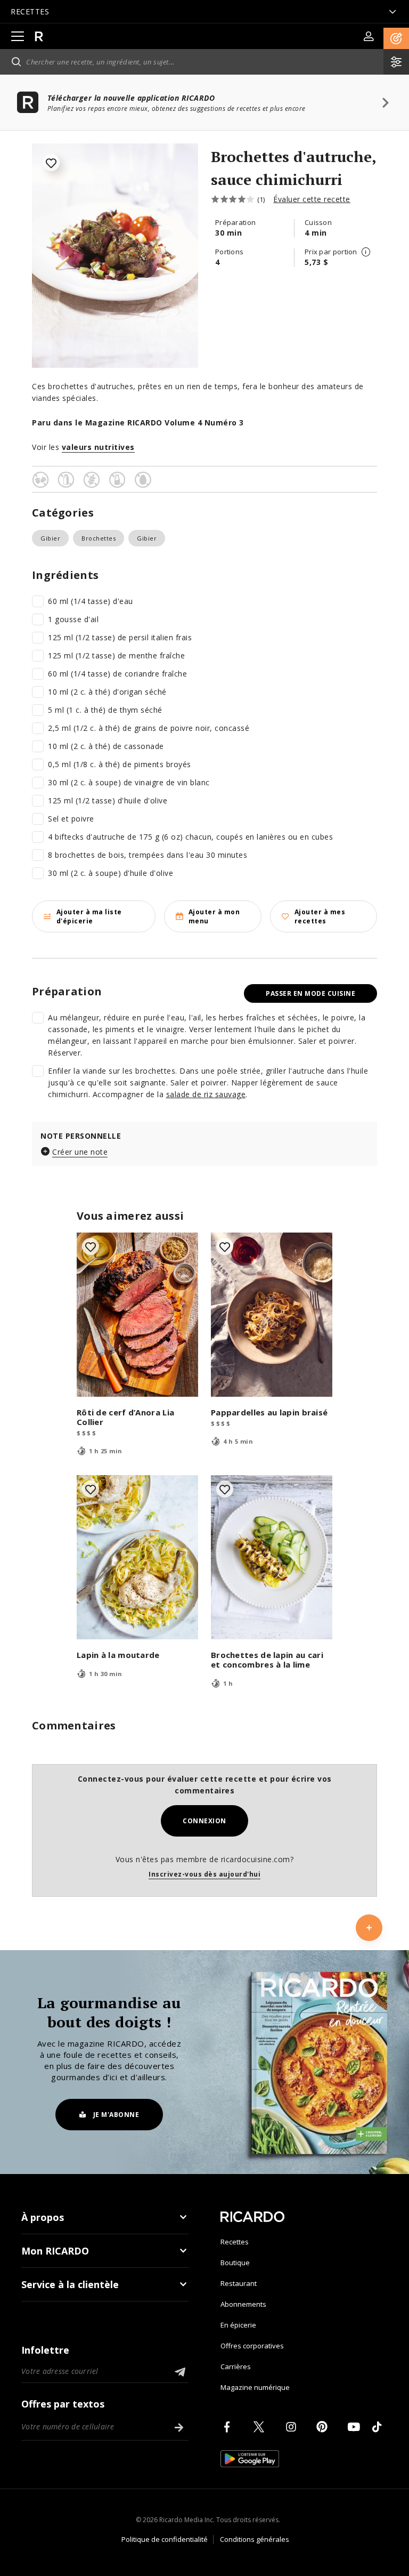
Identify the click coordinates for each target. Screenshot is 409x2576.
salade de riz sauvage (206, 1094)
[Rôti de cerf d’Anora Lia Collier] (137, 1315)
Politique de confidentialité (165, 2539)
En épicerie (238, 2325)
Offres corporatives (252, 2346)
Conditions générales (255, 2539)
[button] (396, 38)
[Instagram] (293, 2427)
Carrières (236, 2366)
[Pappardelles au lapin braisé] (272, 1315)
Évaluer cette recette (312, 199)
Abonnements (243, 2304)
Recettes (235, 2242)
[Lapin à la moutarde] (137, 1557)
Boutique (235, 2263)
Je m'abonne (116, 2115)
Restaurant (239, 2283)
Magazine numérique (255, 2387)
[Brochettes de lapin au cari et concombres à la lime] (272, 1557)
